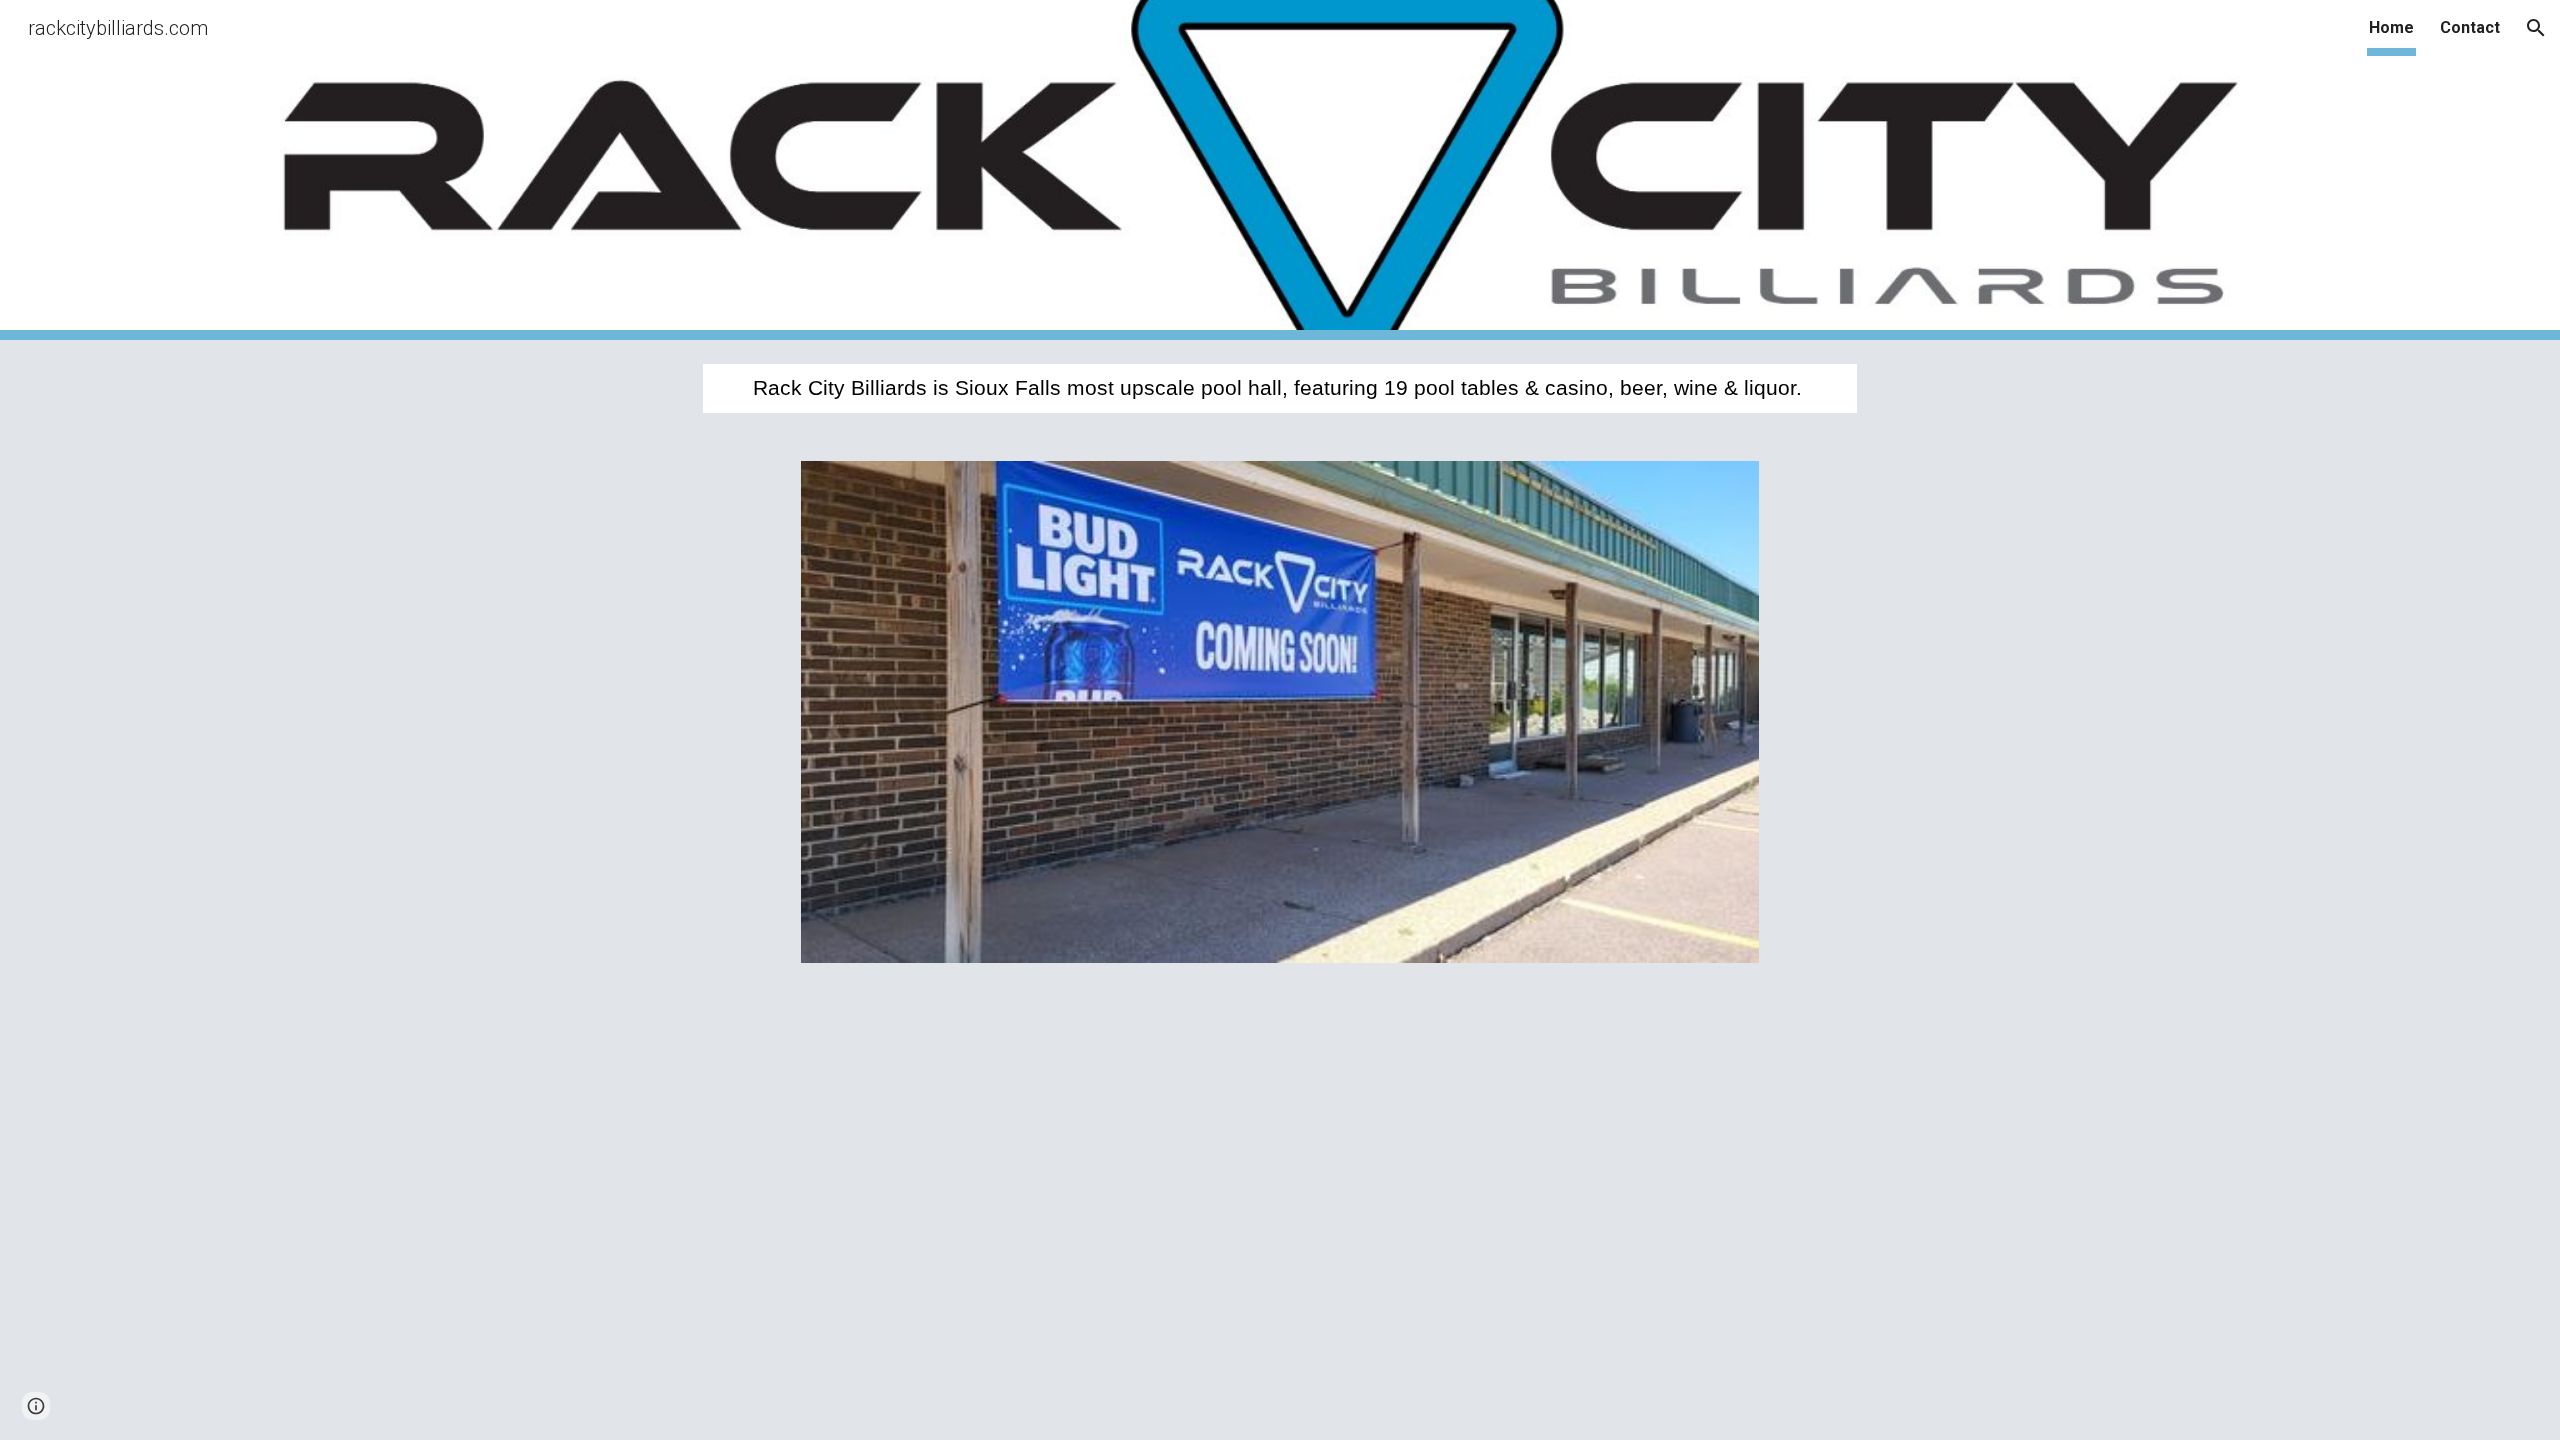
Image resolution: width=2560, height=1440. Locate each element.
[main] (1280, 388)
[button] (2536, 28)
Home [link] (2391, 27)
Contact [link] (2470, 27)
